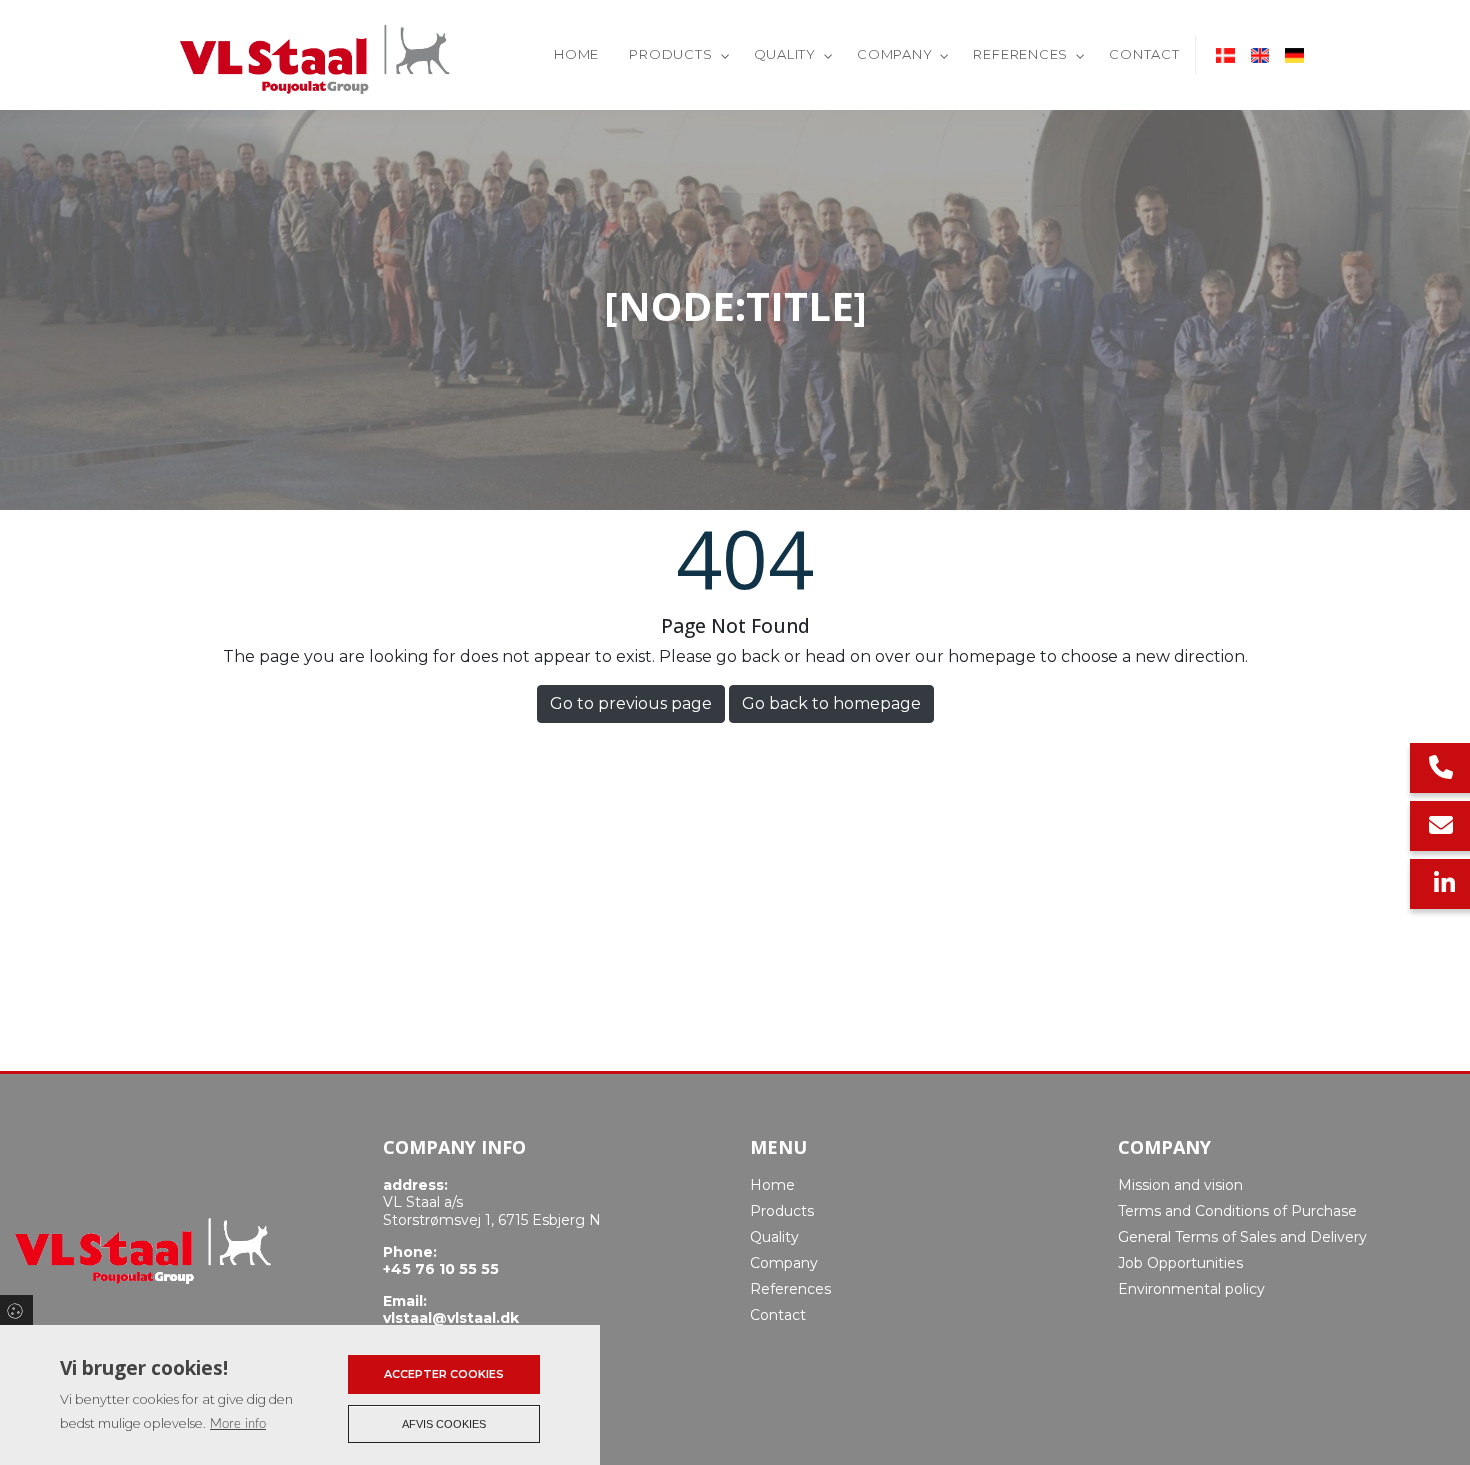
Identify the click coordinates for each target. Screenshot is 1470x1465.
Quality (774, 1237)
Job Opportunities (1180, 1263)
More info (238, 1424)
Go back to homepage (831, 703)
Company (784, 1263)
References (790, 1289)
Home (772, 1185)
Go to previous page (631, 703)
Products (782, 1211)
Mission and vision (1180, 1185)
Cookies (16, 1310)
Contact (778, 1315)
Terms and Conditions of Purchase (1237, 1211)
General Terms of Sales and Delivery (1242, 1237)
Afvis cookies (444, 1424)
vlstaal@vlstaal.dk (451, 1318)
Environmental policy (1191, 1289)
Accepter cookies (444, 1374)
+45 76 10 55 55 (441, 1269)
